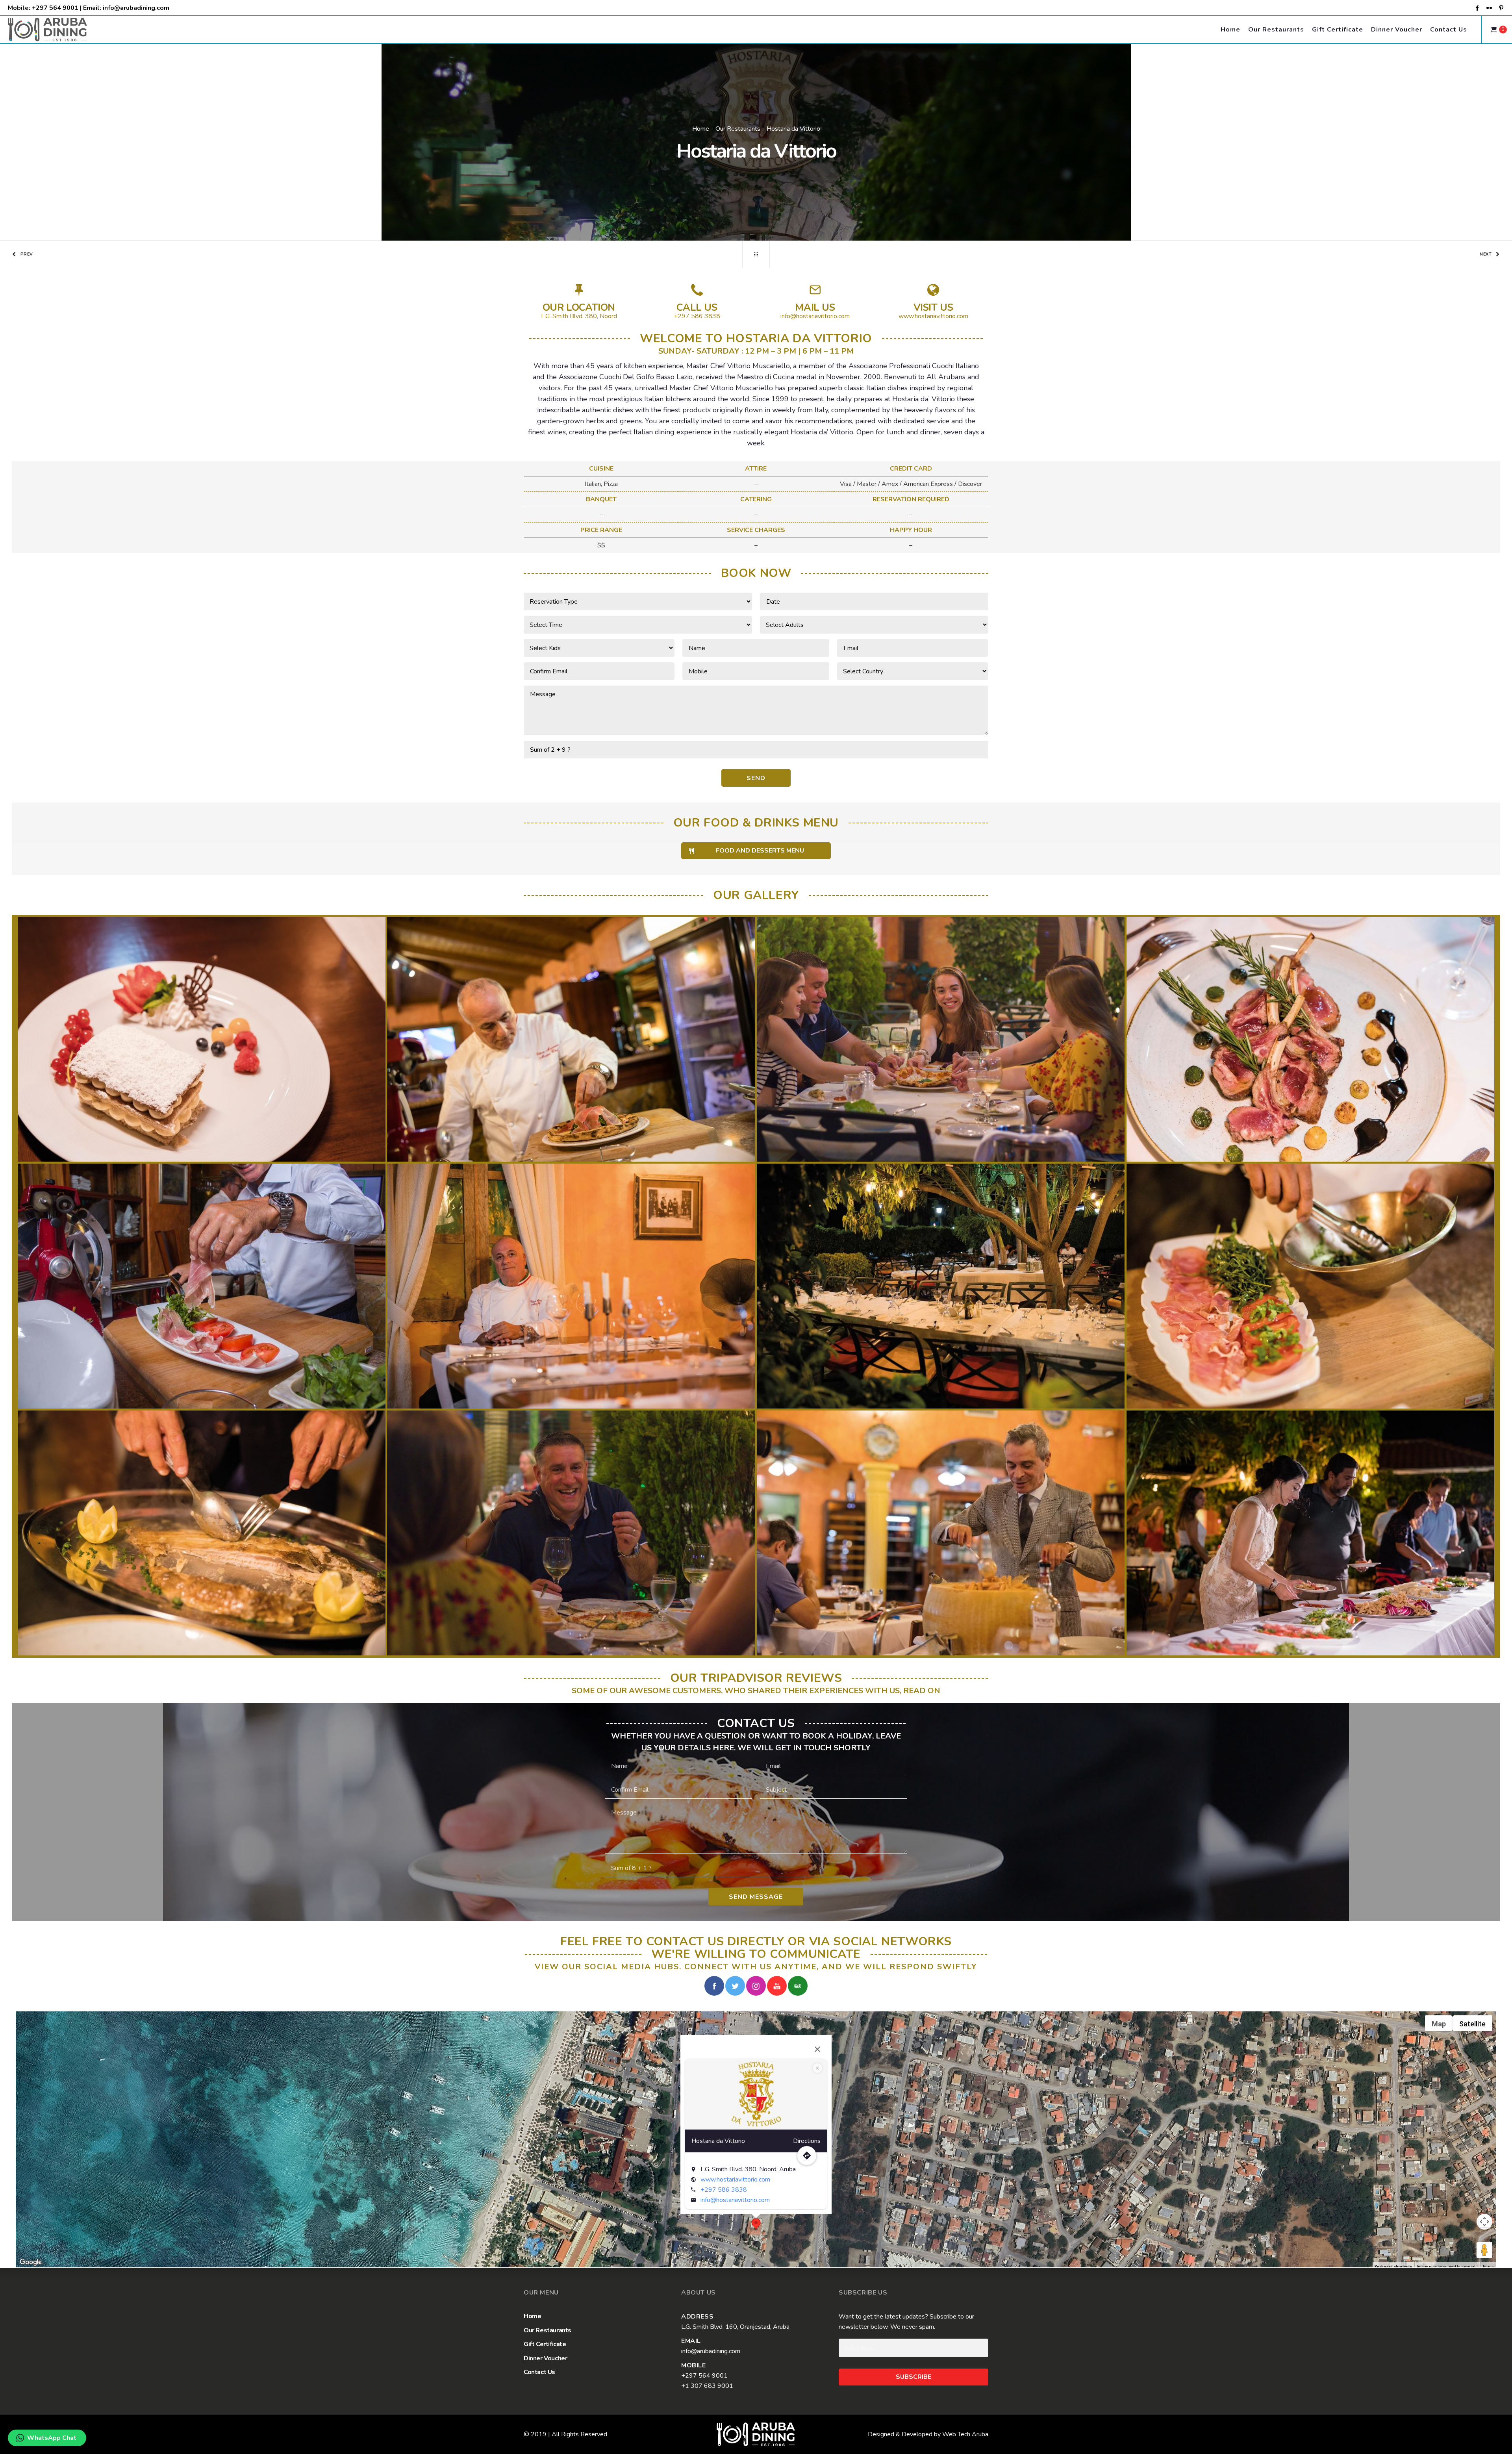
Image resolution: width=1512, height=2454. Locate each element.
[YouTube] (777, 1986)
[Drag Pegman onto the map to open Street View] (1484, 2250)
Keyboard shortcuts (1393, 2267)
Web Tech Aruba (965, 2434)
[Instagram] (756, 1986)
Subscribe (913, 2377)
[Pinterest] (1501, 8)
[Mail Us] (815, 303)
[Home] (756, 2434)
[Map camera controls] (1484, 2222)
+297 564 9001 (55, 8)
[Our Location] (579, 303)
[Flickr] (1489, 8)
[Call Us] (697, 303)
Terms (1488, 2267)
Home (701, 129)
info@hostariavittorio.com (735, 2200)
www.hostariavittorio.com (735, 2180)
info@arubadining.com (136, 8)
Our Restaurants (738, 129)
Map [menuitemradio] (1439, 2024)
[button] (756, 2224)
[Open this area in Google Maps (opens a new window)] (31, 2262)
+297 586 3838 (724, 2190)
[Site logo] (41, 30)
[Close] (817, 2049)
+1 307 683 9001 (707, 2386)
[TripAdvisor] (798, 1986)
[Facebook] (1477, 8)
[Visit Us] (933, 303)
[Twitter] (735, 1986)
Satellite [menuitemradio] (1472, 2024)
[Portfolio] (756, 254)
